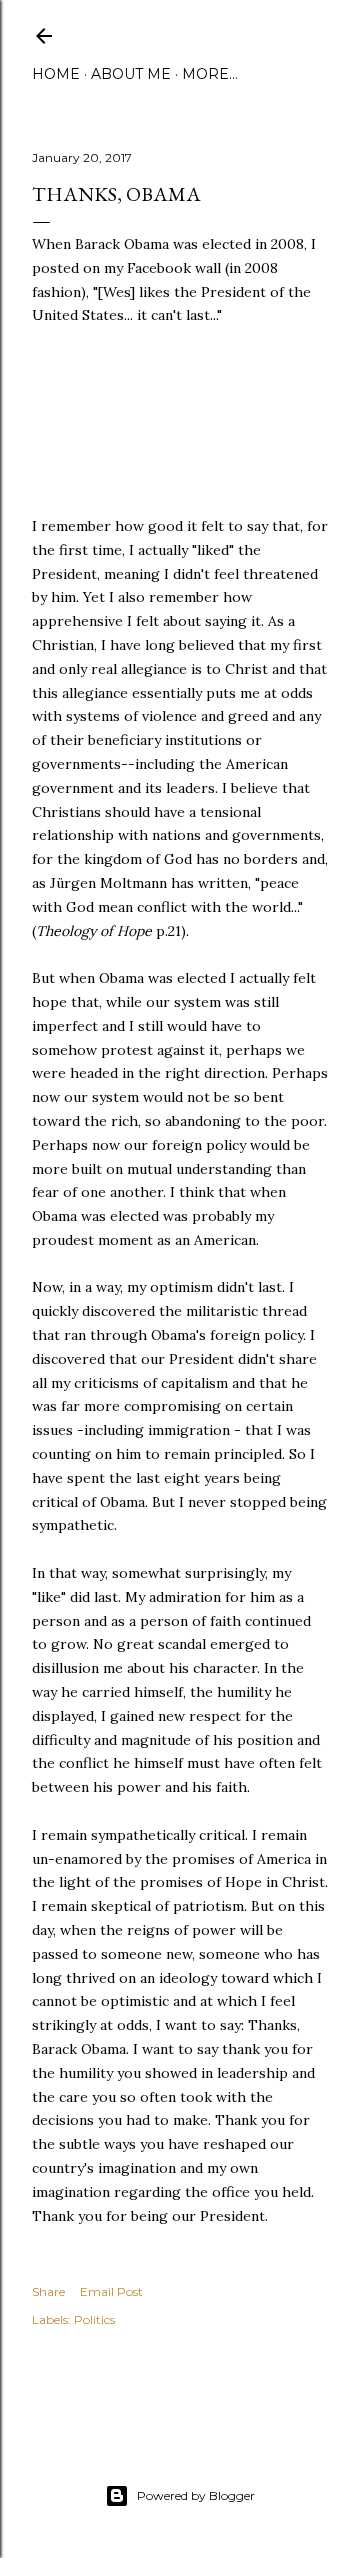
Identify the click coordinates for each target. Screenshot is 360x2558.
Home (56, 74)
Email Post (111, 2291)
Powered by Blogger (196, 2495)
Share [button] (48, 2291)
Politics (94, 2319)
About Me (131, 74)
